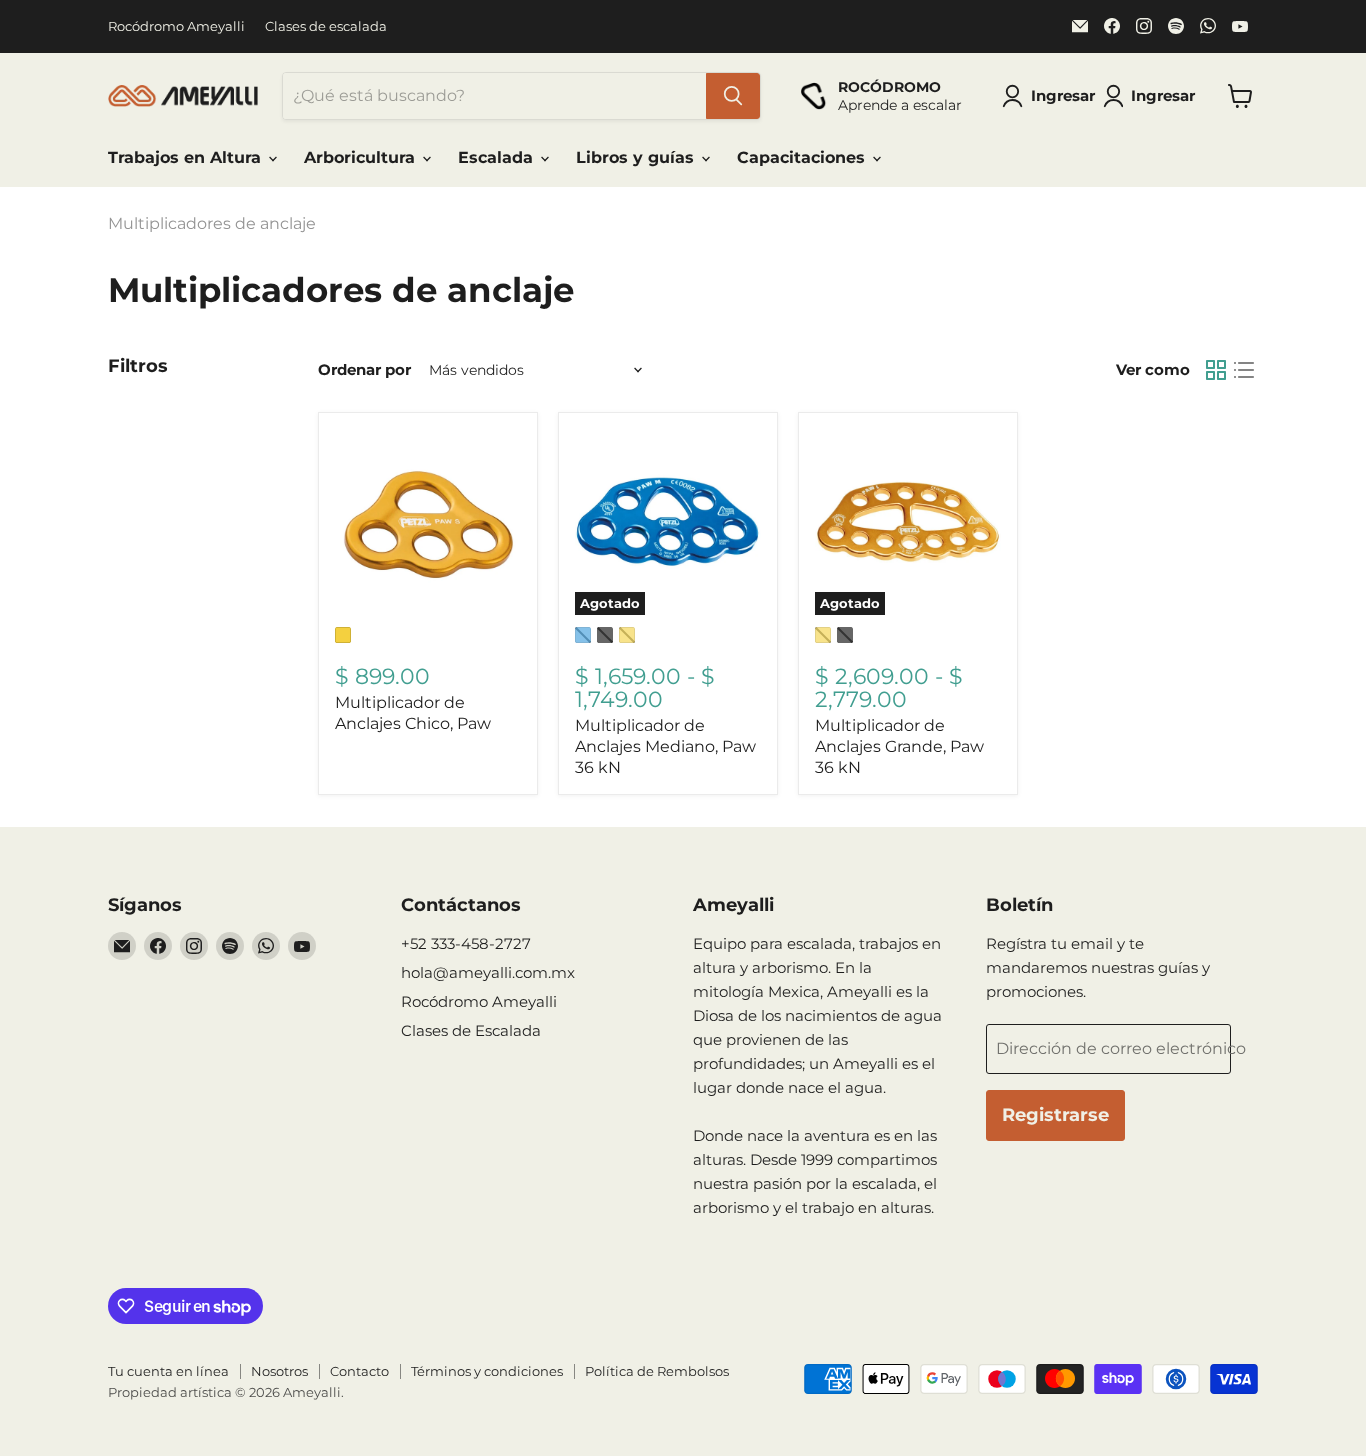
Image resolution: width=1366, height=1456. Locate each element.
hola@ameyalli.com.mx (488, 972)
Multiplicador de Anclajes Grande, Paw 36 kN (899, 746)
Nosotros (279, 1371)
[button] (1153, 96)
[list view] (1244, 370)
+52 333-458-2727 (466, 943)
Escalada (498, 157)
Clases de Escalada (471, 1030)
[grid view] (1216, 370)
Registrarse (1055, 1115)
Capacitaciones (803, 157)
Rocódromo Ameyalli (176, 26)
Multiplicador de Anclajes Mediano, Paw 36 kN (665, 746)
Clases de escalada (326, 26)
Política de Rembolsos (657, 1371)
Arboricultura (362, 157)
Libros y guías (637, 157)
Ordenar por (364, 369)
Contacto (359, 1371)
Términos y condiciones (487, 1371)
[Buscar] (733, 96)
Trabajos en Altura (187, 157)
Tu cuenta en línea (168, 1371)
